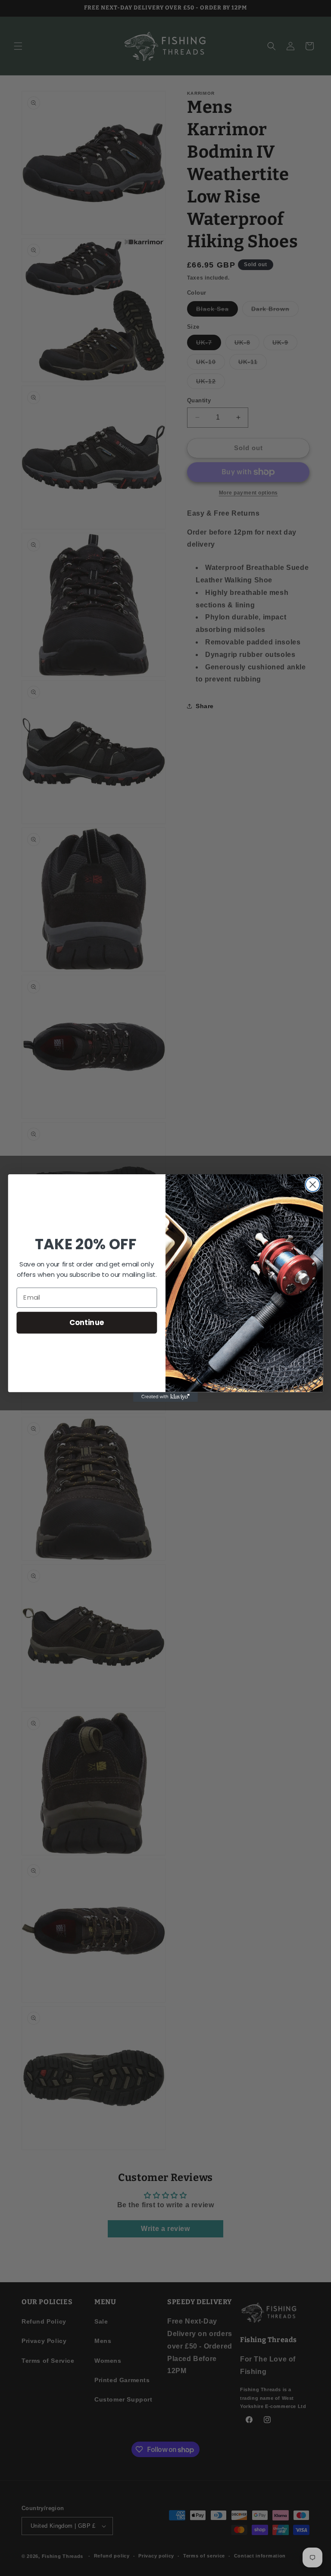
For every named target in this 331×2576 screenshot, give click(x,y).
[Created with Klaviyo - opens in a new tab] (165, 1397)
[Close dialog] (313, 1184)
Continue (87, 1322)
